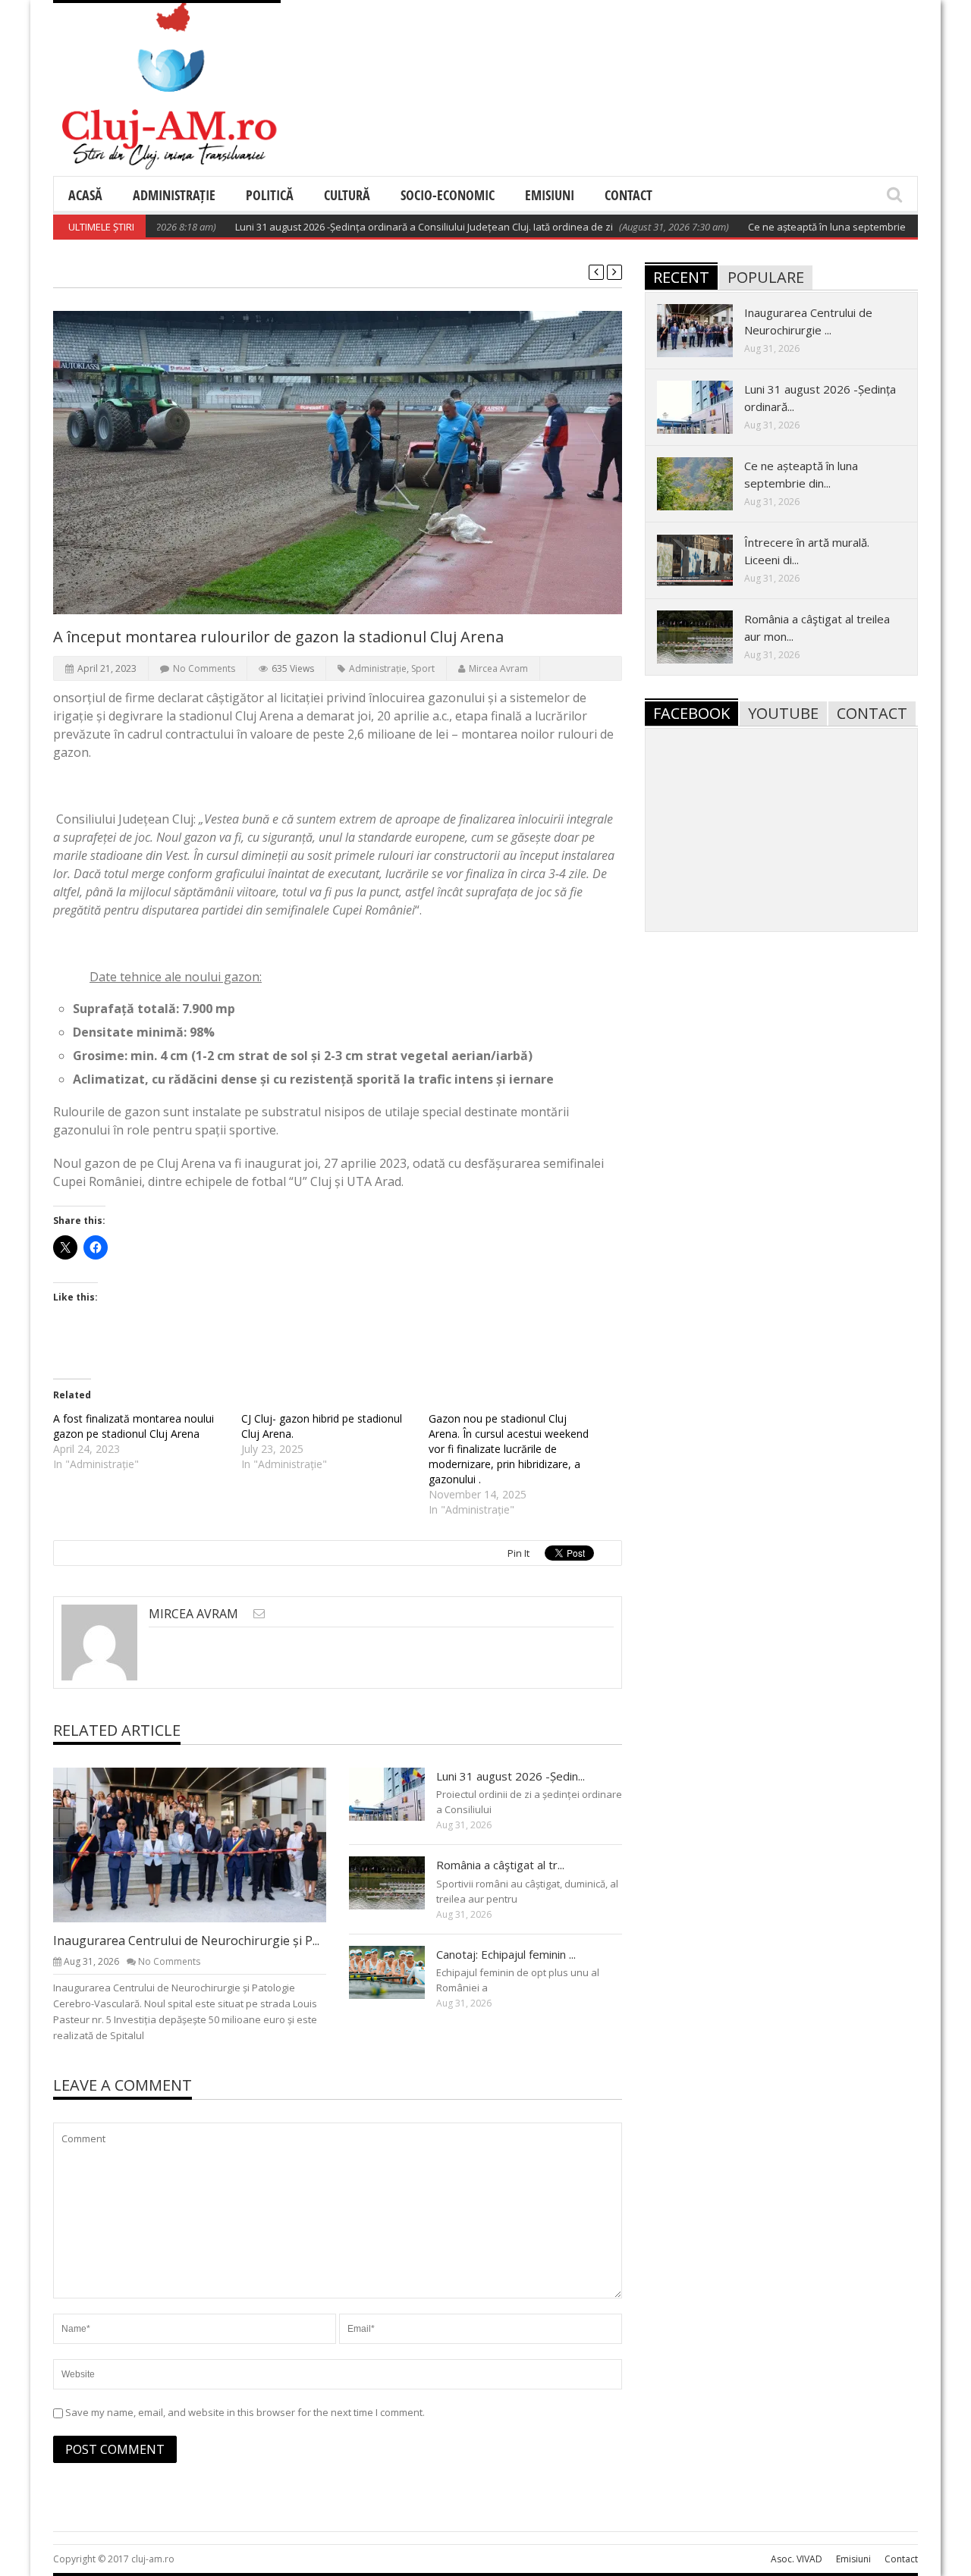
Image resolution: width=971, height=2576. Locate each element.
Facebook (691, 713)
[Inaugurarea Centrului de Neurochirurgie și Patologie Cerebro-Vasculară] (202, 1844)
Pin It (518, 1553)
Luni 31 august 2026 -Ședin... (511, 1776)
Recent (681, 277)
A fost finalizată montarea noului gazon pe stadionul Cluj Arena (134, 1426)
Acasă (85, 195)
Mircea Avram (498, 668)
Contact (628, 195)
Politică (270, 195)
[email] (259, 1613)
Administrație (174, 195)
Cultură (347, 195)
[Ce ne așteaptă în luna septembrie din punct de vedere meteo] (707, 483)
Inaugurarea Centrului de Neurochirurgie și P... (186, 1941)
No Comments (204, 668)
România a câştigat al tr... (500, 1865)
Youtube (783, 713)
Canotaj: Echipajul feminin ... (506, 1954)
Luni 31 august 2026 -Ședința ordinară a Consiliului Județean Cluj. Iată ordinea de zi (382, 227)
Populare (766, 277)
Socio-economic (448, 195)
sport (423, 668)
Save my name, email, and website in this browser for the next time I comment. (245, 2412)
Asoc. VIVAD (797, 2559)
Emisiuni (550, 195)
